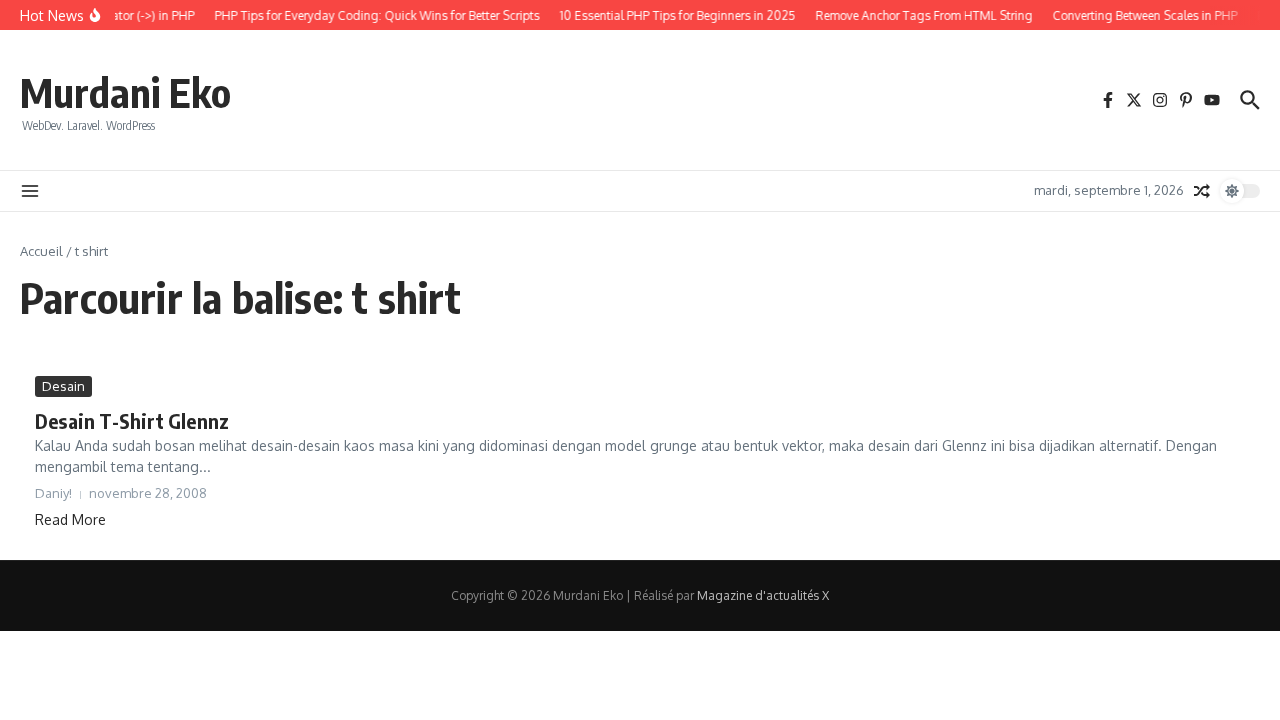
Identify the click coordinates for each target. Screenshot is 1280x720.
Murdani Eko (125, 92)
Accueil (41, 251)
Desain (63, 386)
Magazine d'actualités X (763, 595)
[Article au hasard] (1202, 191)
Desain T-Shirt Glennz (132, 420)
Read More (70, 519)
